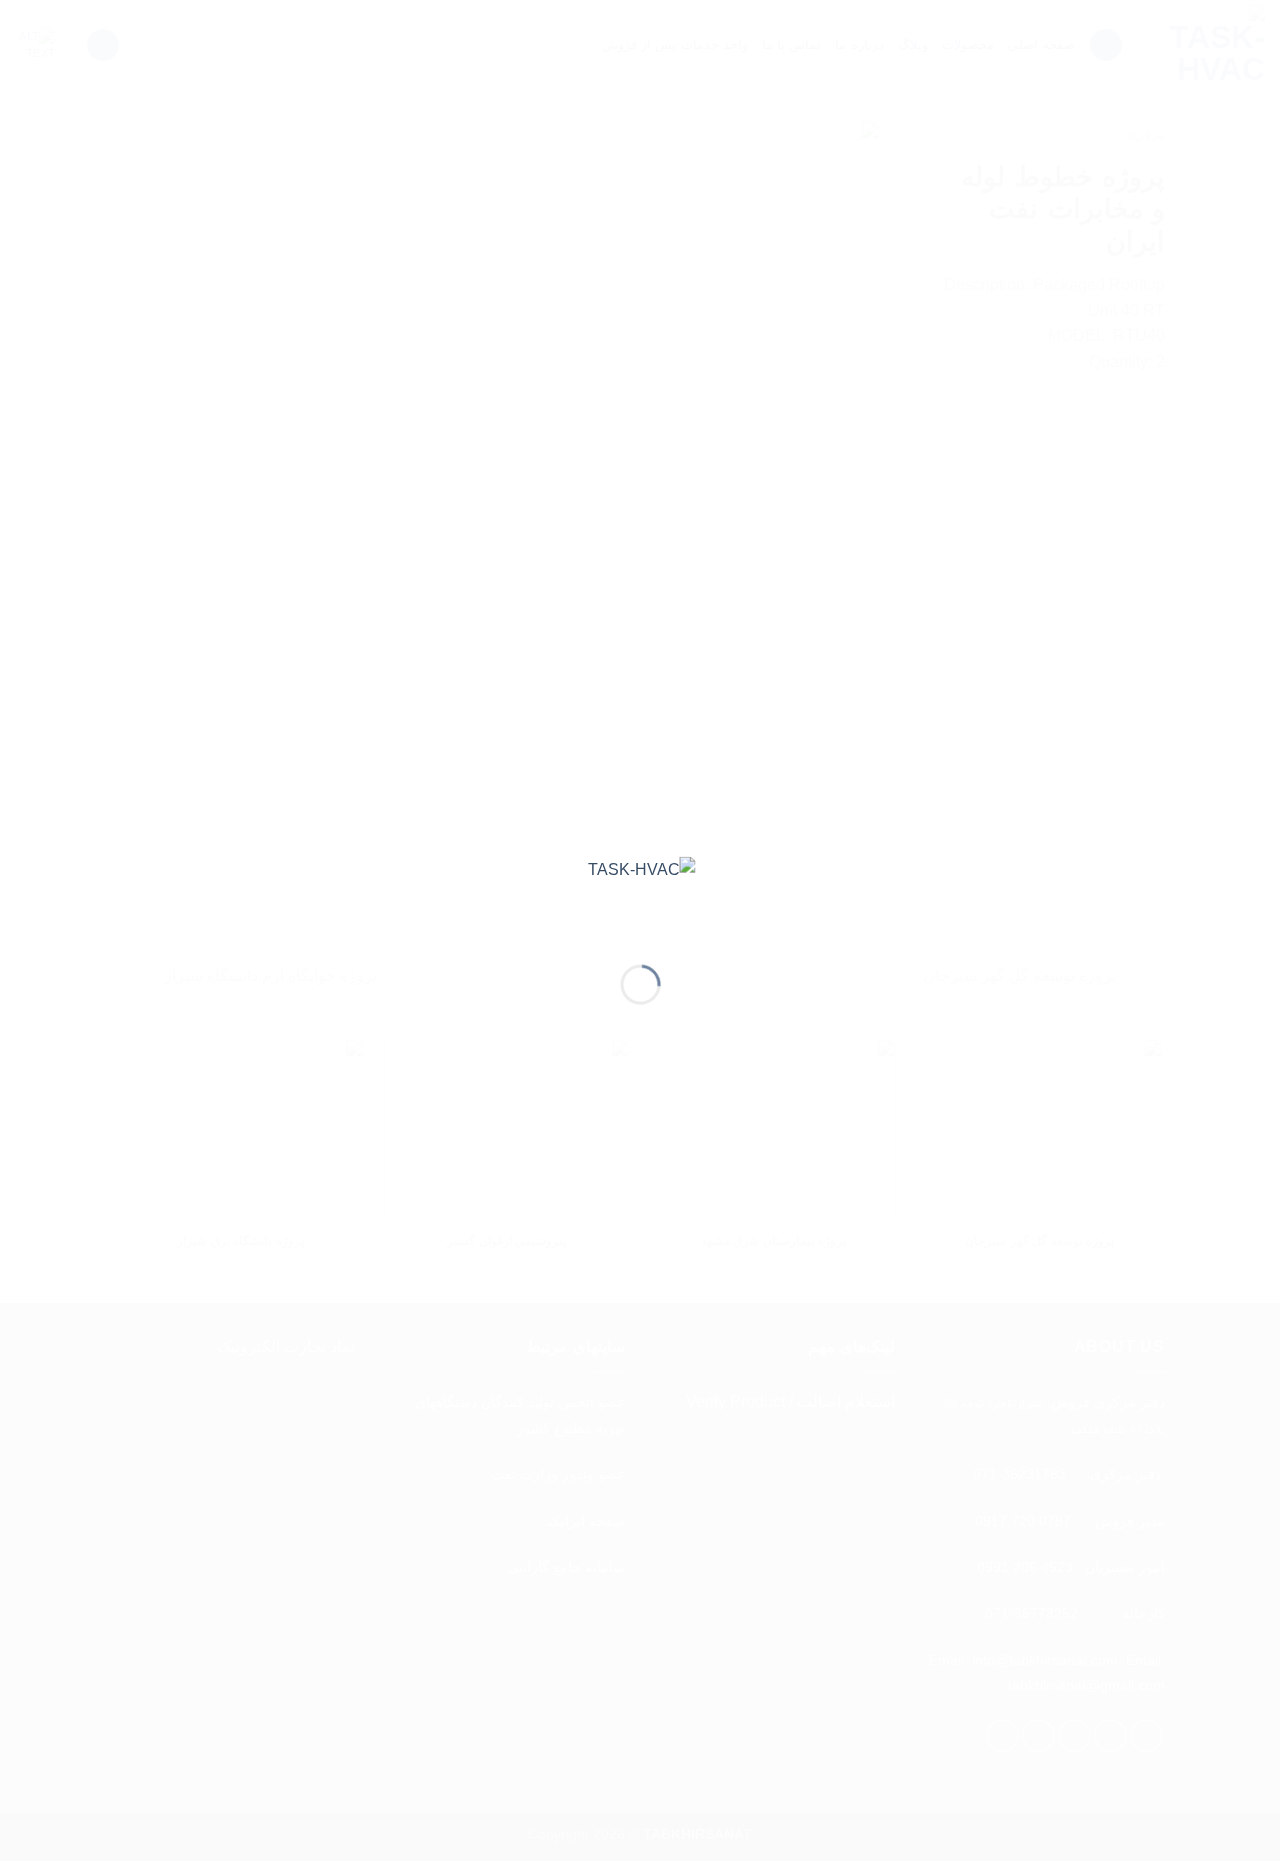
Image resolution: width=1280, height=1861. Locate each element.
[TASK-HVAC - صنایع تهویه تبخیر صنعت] (640, 894)
